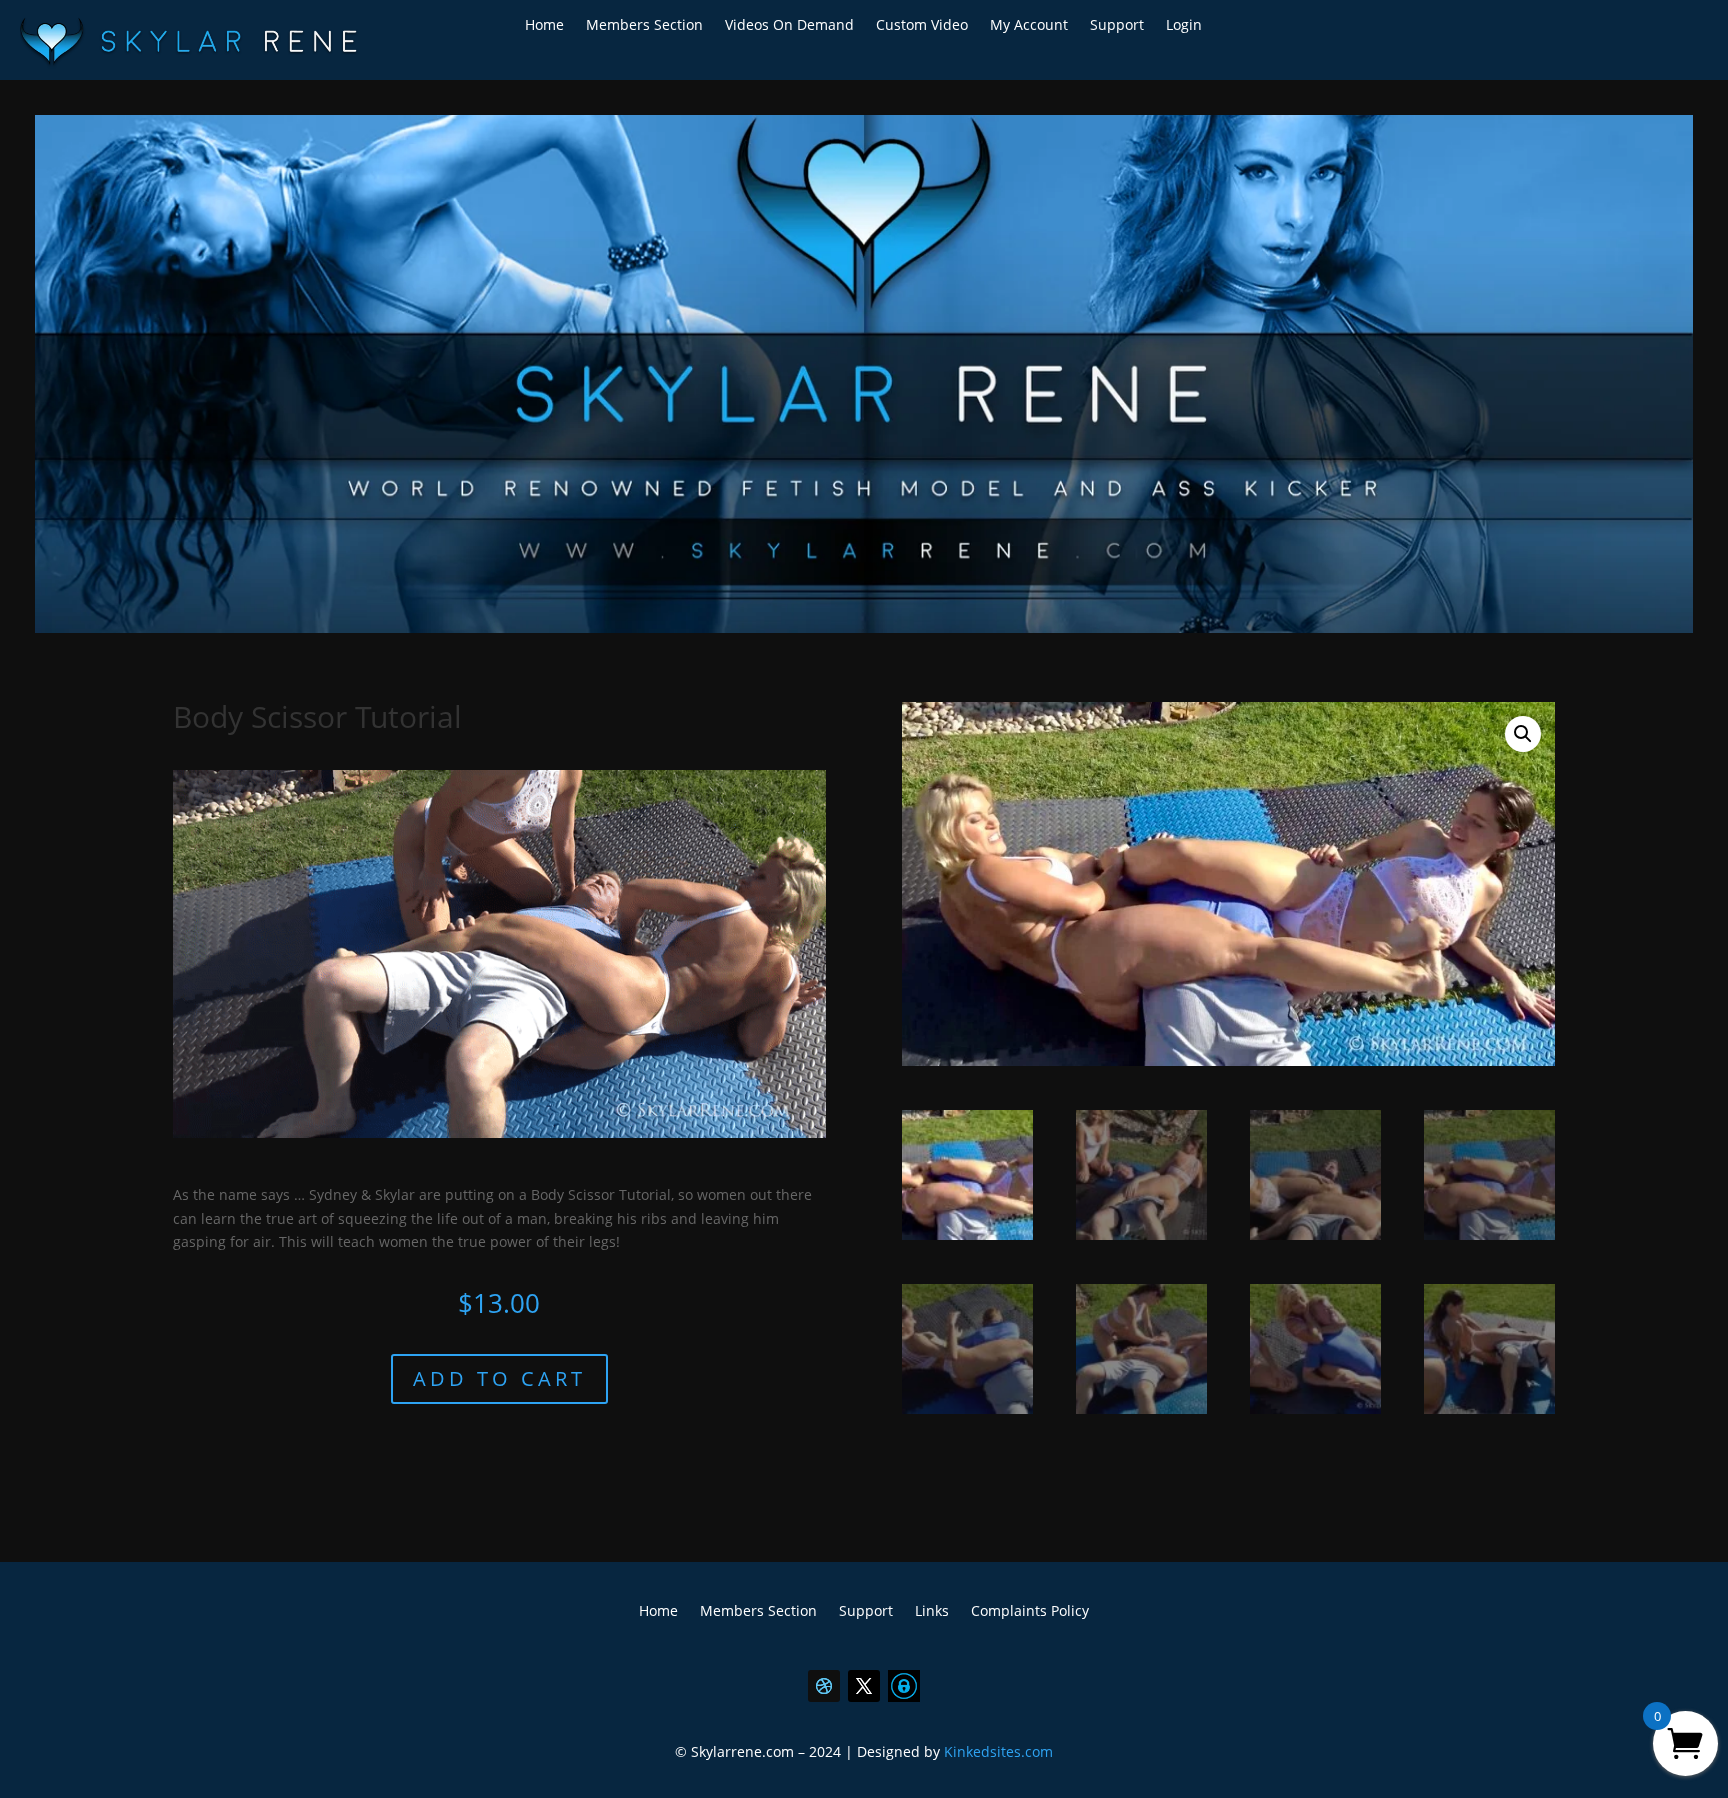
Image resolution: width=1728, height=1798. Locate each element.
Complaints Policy (1030, 1612)
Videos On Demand (789, 26)
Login (1184, 26)
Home (544, 26)
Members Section (644, 26)
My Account (1029, 26)
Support (1117, 26)
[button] (1523, 734)
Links (932, 1612)
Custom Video (922, 26)
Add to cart (499, 1378)
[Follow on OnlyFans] (904, 1686)
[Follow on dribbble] (824, 1686)
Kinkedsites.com (998, 1751)
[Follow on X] (864, 1686)
